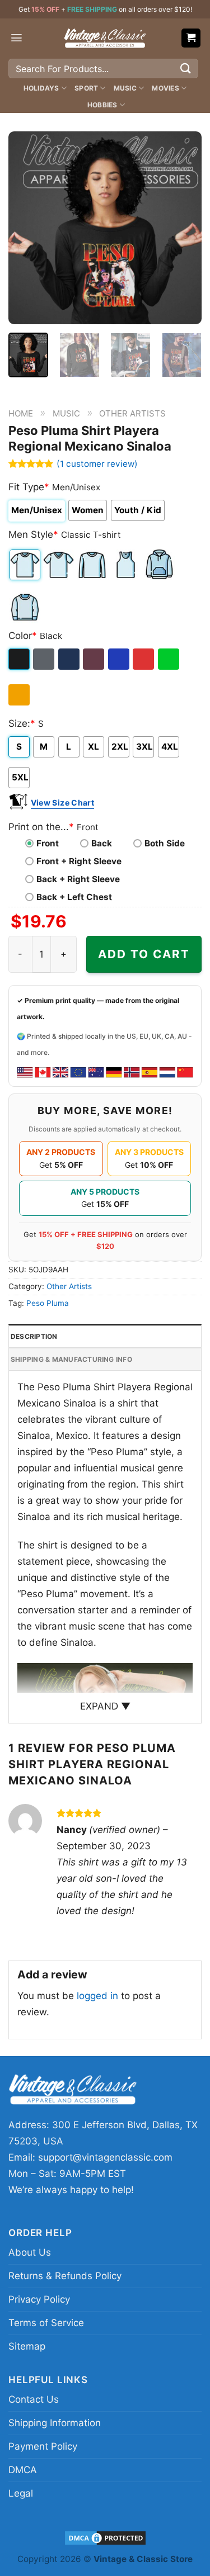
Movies (165, 88)
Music (125, 88)
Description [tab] (34, 1336)
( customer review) (97, 464)
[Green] (169, 659)
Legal (21, 2493)
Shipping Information (55, 2423)
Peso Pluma (48, 1303)
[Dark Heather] (45, 659)
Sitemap (27, 2346)
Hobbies (102, 105)
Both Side (165, 843)
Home (21, 413)
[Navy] (70, 659)
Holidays (41, 88)
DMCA (23, 2470)
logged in (97, 1996)
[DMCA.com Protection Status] (105, 2537)
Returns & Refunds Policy (65, 2276)
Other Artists (132, 413)
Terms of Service (46, 2323)
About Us (30, 2252)
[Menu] (17, 38)
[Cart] (191, 38)
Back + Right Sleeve (78, 879)
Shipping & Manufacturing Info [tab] (71, 1359)
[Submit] (186, 68)
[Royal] (120, 659)
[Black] (20, 659)
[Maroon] (94, 659)
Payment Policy (43, 2446)
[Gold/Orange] (20, 695)
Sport (86, 88)
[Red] (144, 659)
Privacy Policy (39, 2299)
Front (48, 843)
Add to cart (144, 954)
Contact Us (34, 2399)
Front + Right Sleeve (79, 861)
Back (102, 843)
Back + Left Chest (74, 897)
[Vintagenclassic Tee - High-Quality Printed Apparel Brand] (105, 38)
